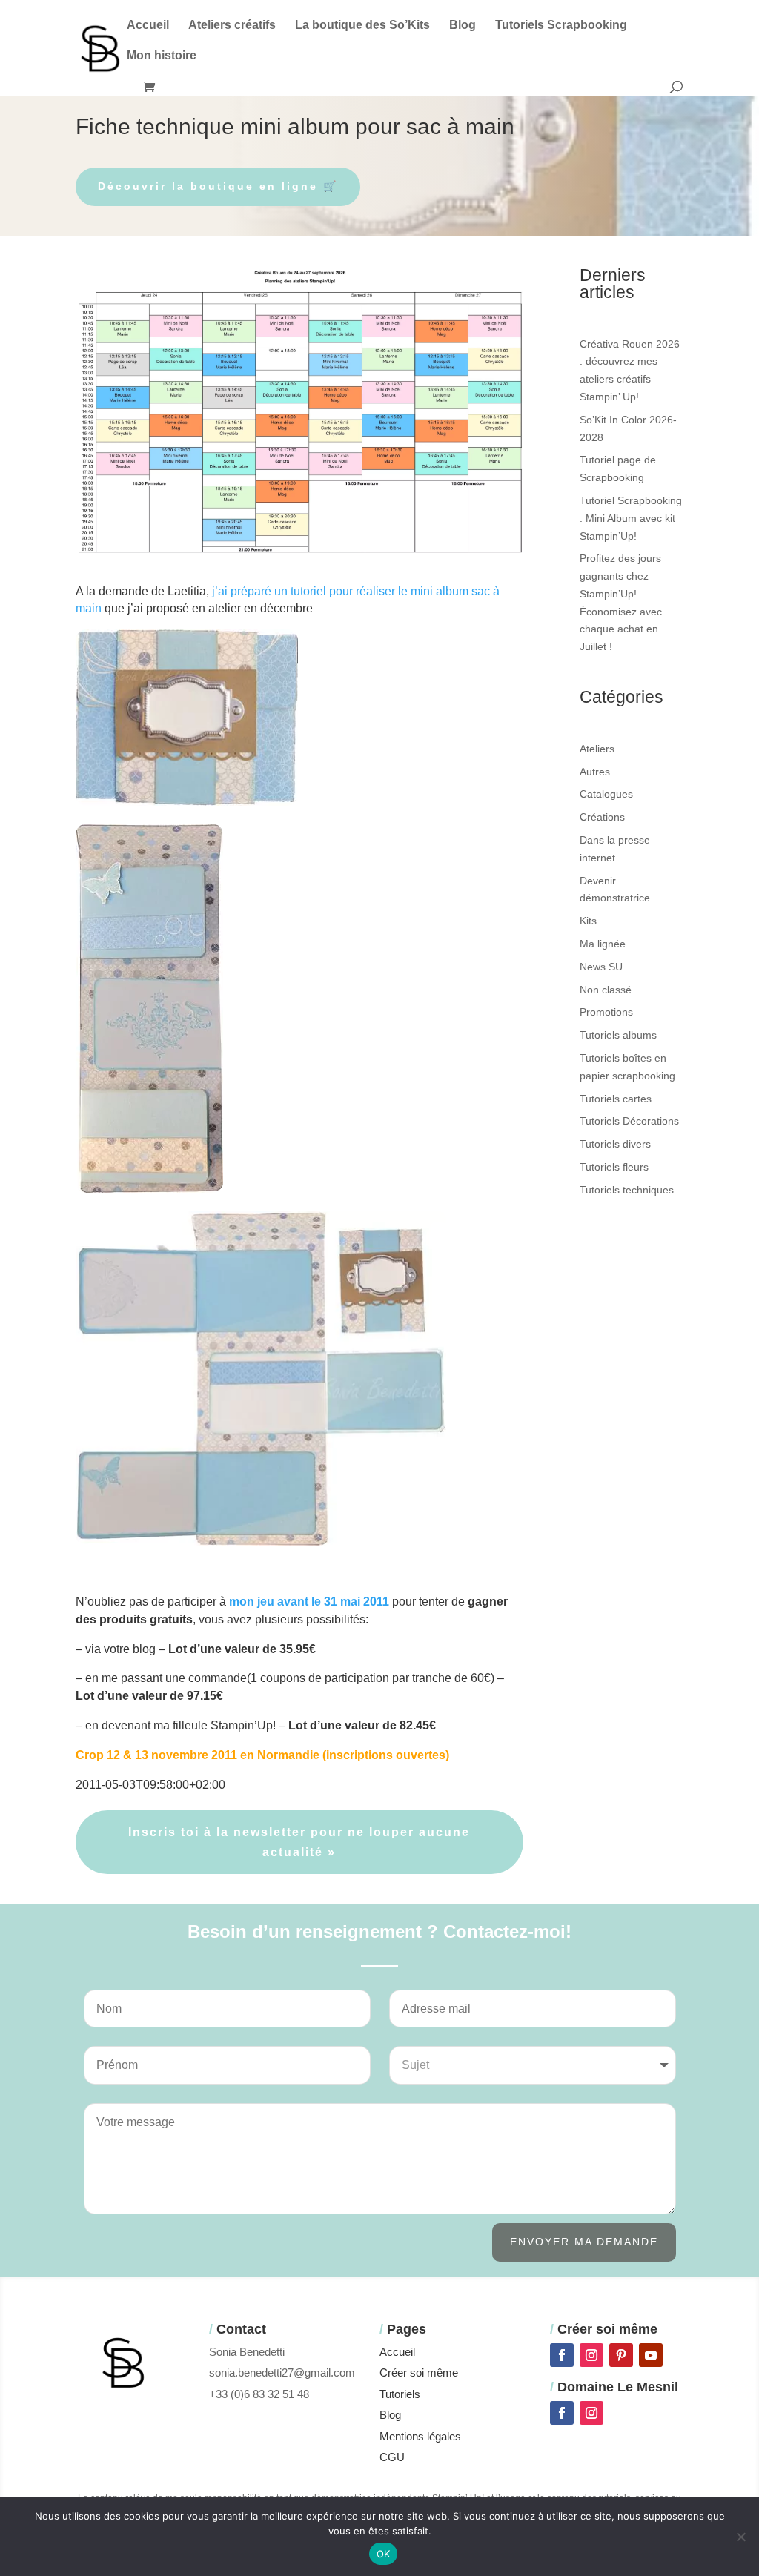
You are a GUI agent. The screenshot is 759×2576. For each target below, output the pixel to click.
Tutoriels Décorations (629, 1121)
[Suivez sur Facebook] (562, 2355)
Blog (463, 26)
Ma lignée (603, 944)
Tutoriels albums (618, 1035)
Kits (588, 921)
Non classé (606, 990)
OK (384, 2554)
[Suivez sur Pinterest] (621, 2355)
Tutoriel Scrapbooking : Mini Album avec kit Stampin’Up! (631, 518)
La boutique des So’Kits (362, 26)
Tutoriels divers (615, 1144)
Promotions (606, 1012)
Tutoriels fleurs (614, 1167)
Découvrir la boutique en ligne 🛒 (218, 186)
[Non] (740, 2537)
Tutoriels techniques (627, 1190)
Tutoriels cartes (616, 1099)
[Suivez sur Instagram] (591, 2355)
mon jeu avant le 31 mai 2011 (309, 1602)
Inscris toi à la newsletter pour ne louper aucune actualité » (299, 1842)
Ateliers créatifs (232, 26)
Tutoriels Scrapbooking (561, 26)
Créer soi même (419, 2373)
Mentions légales (420, 2436)
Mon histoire (162, 56)
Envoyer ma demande (584, 2242)
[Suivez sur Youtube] (651, 2355)
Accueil (148, 26)
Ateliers (597, 749)
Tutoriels (400, 2394)
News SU (601, 967)
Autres (595, 772)
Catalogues (606, 794)
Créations (602, 817)
